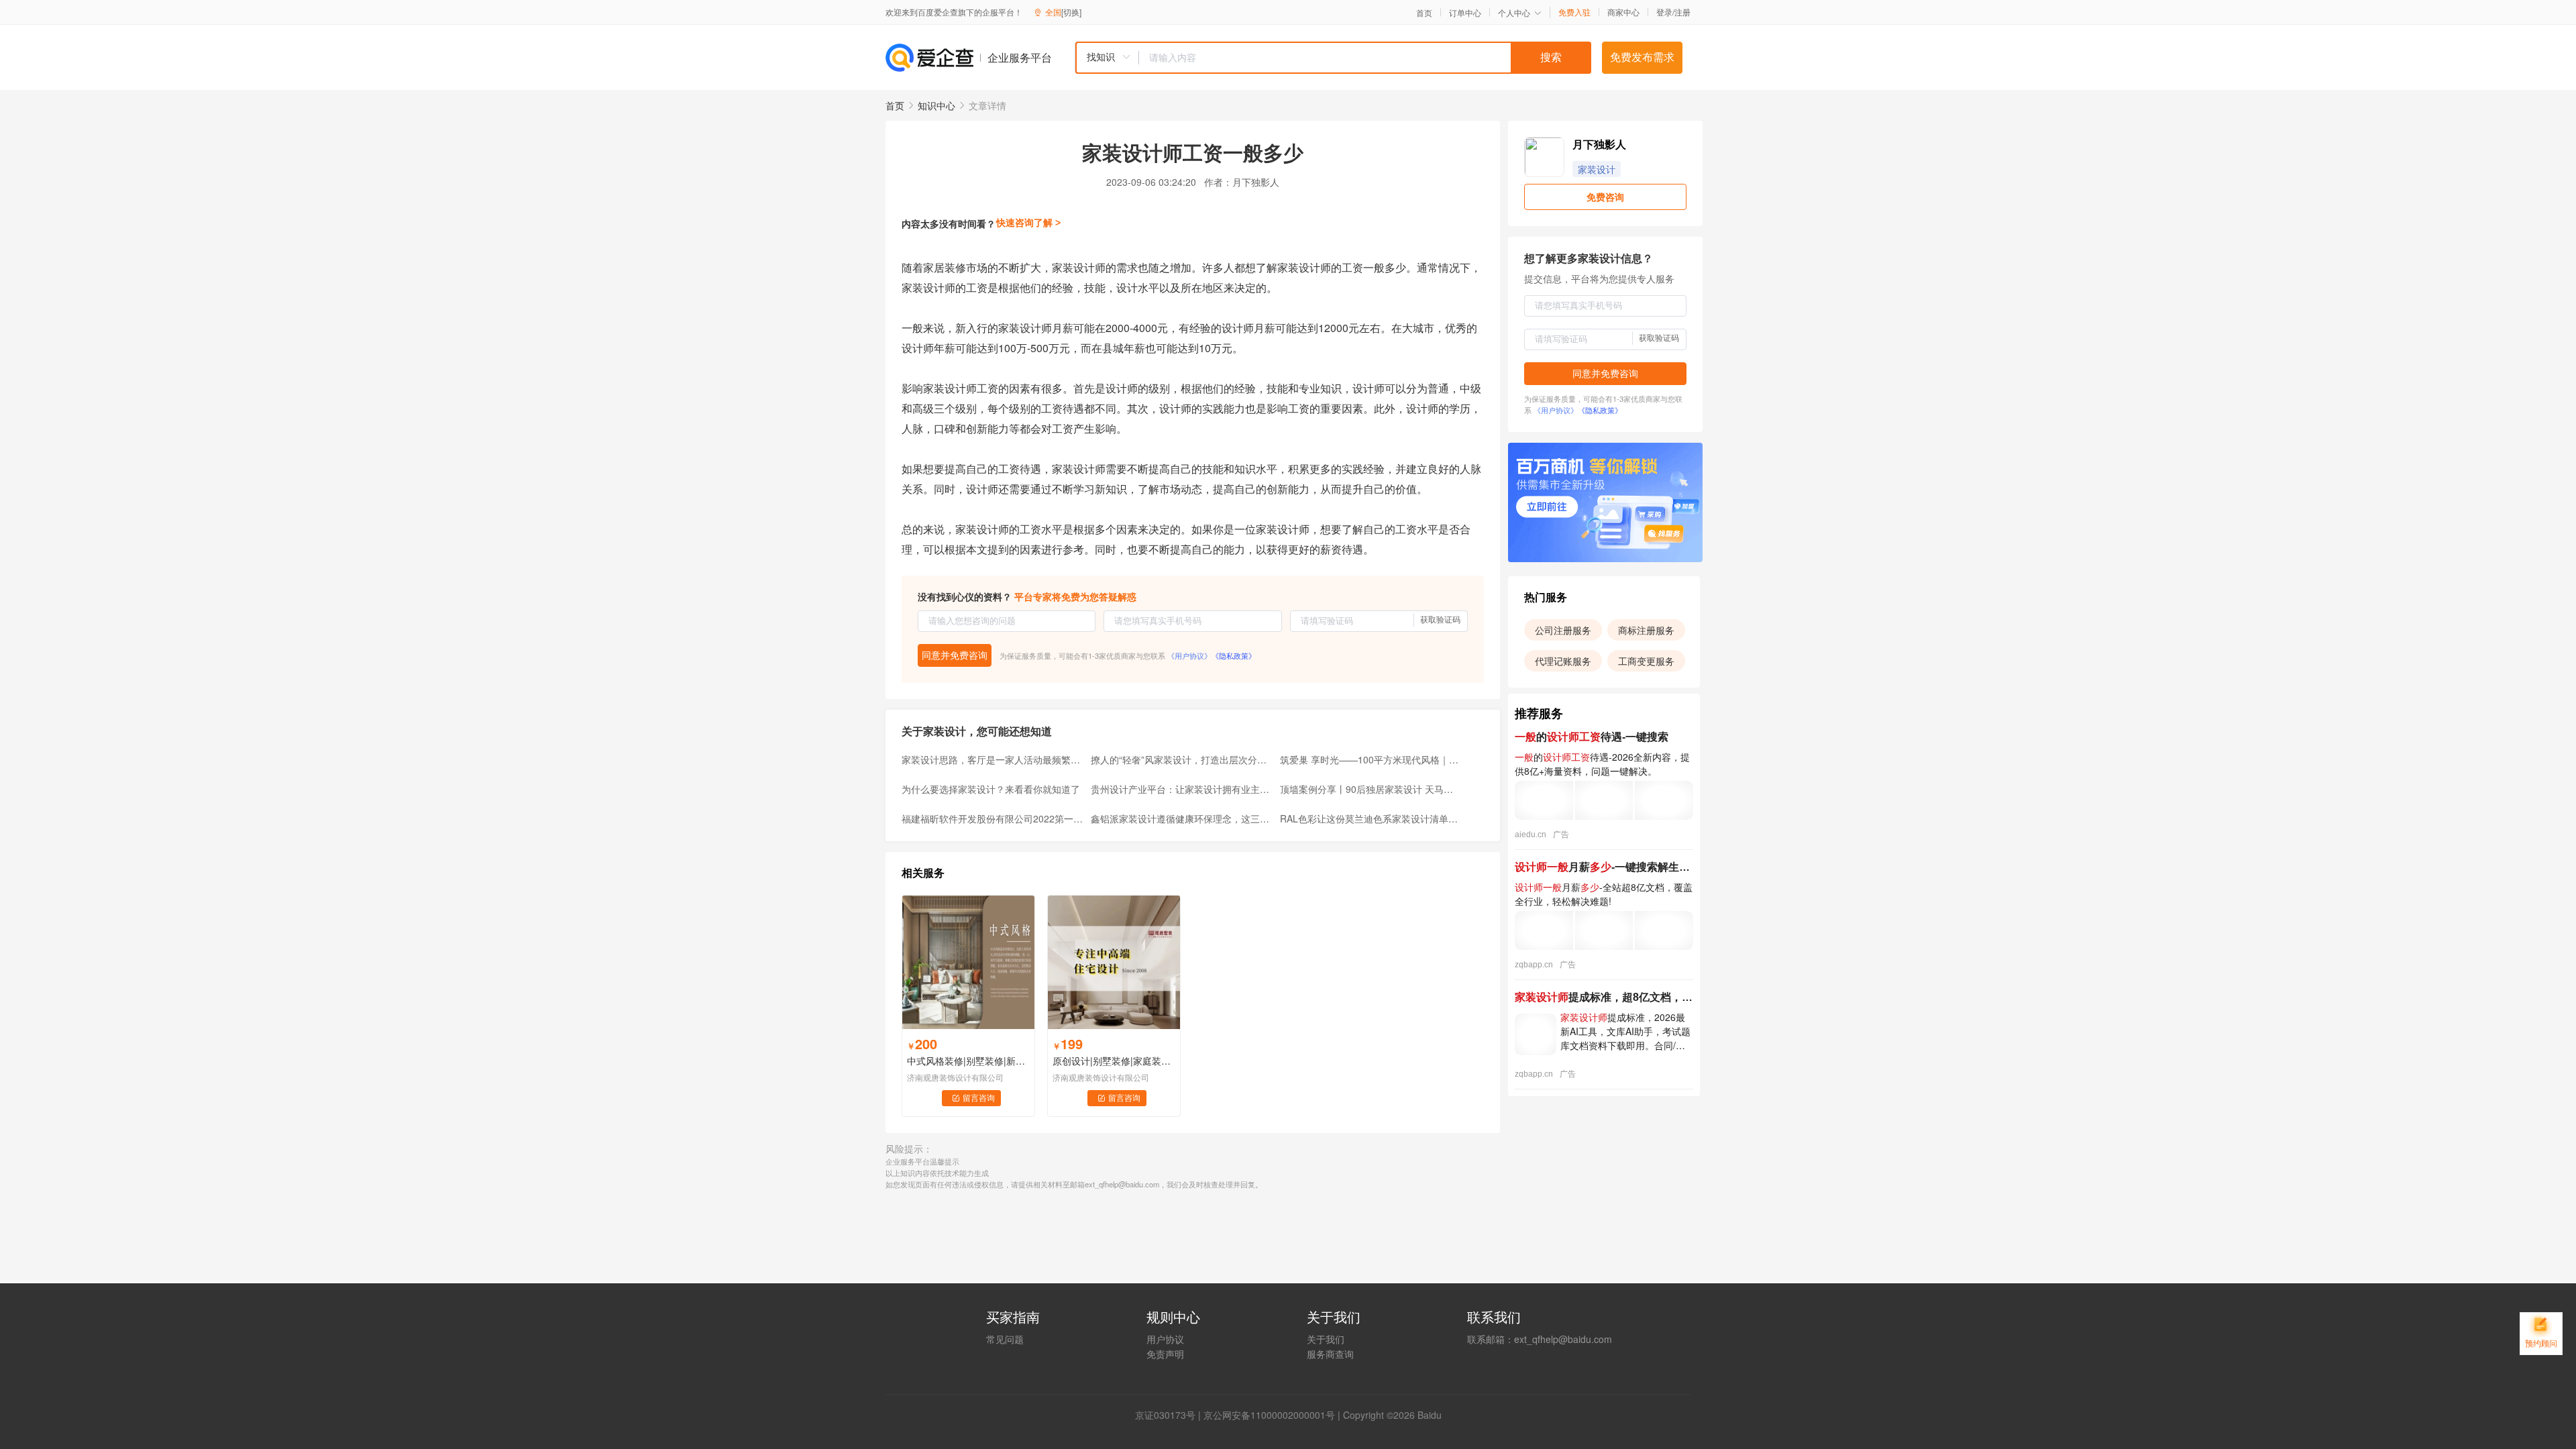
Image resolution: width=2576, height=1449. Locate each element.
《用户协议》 (1189, 655)
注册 (1682, 12)
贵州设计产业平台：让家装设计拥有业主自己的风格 (1181, 789)
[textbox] (1365, 58)
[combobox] (1333, 58)
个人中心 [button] (1514, 12)
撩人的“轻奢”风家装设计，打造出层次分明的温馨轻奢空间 (1181, 759)
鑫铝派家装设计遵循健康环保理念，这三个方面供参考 (1181, 818)
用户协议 (1165, 1339)
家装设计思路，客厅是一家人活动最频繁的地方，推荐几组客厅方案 (992, 759)
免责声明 (1165, 1354)
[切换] (1071, 12)
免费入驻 (1574, 12)
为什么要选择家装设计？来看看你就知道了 (991, 789)
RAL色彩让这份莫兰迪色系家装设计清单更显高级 (1371, 818)
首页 (1424, 13)
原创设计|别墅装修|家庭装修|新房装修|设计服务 (1114, 1061)
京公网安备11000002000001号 (1269, 1415)
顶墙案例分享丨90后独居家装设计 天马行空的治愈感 (1371, 789)
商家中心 (1623, 12)
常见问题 (1005, 1339)
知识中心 (936, 105)
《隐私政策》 (1234, 655)
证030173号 (1170, 1415)
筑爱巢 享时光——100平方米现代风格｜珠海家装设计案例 (1371, 759)
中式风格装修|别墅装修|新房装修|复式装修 (968, 1061)
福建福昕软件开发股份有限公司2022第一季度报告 (992, 818)
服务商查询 (1330, 1354)
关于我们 (1326, 1339)
